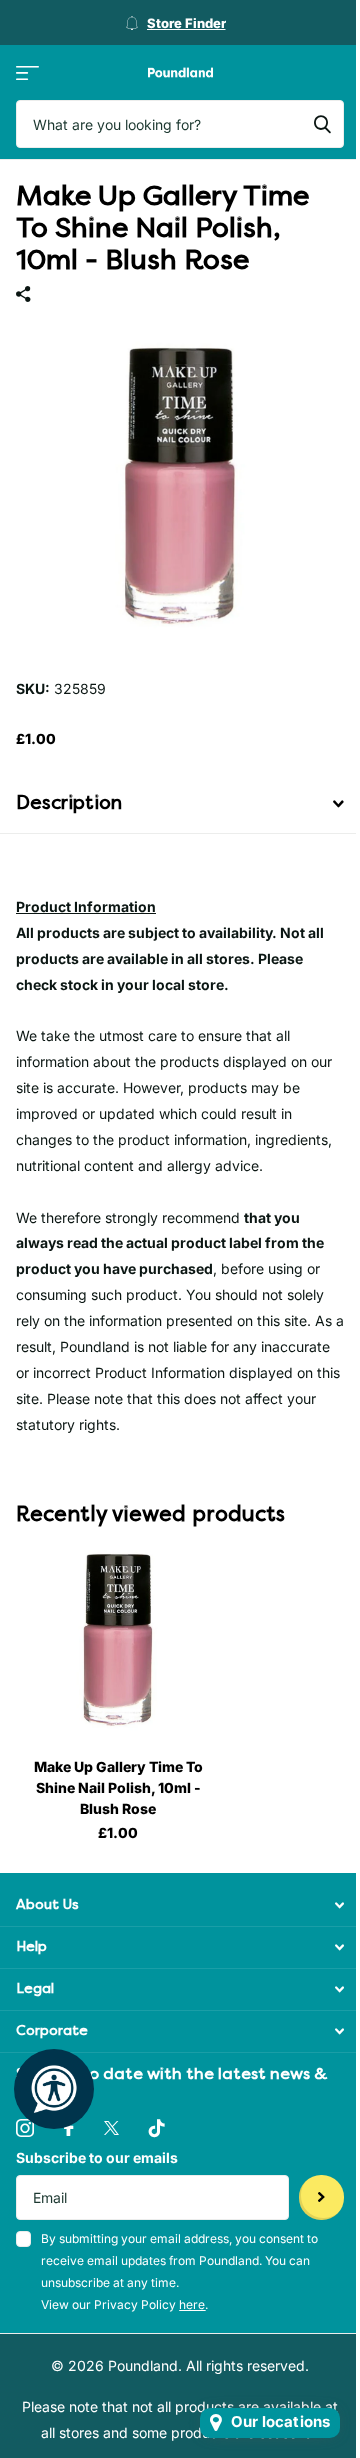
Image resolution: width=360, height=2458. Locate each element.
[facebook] (69, 2128)
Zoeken (322, 124)
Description (69, 803)
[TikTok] (157, 2128)
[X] (111, 2128)
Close (180, 1905)
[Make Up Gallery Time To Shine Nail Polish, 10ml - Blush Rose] (118, 1640)
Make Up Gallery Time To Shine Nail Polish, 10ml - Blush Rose (118, 1787)
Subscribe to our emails (97, 2157)
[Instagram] (25, 2128)
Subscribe (321, 2197)
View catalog (27, 72)
